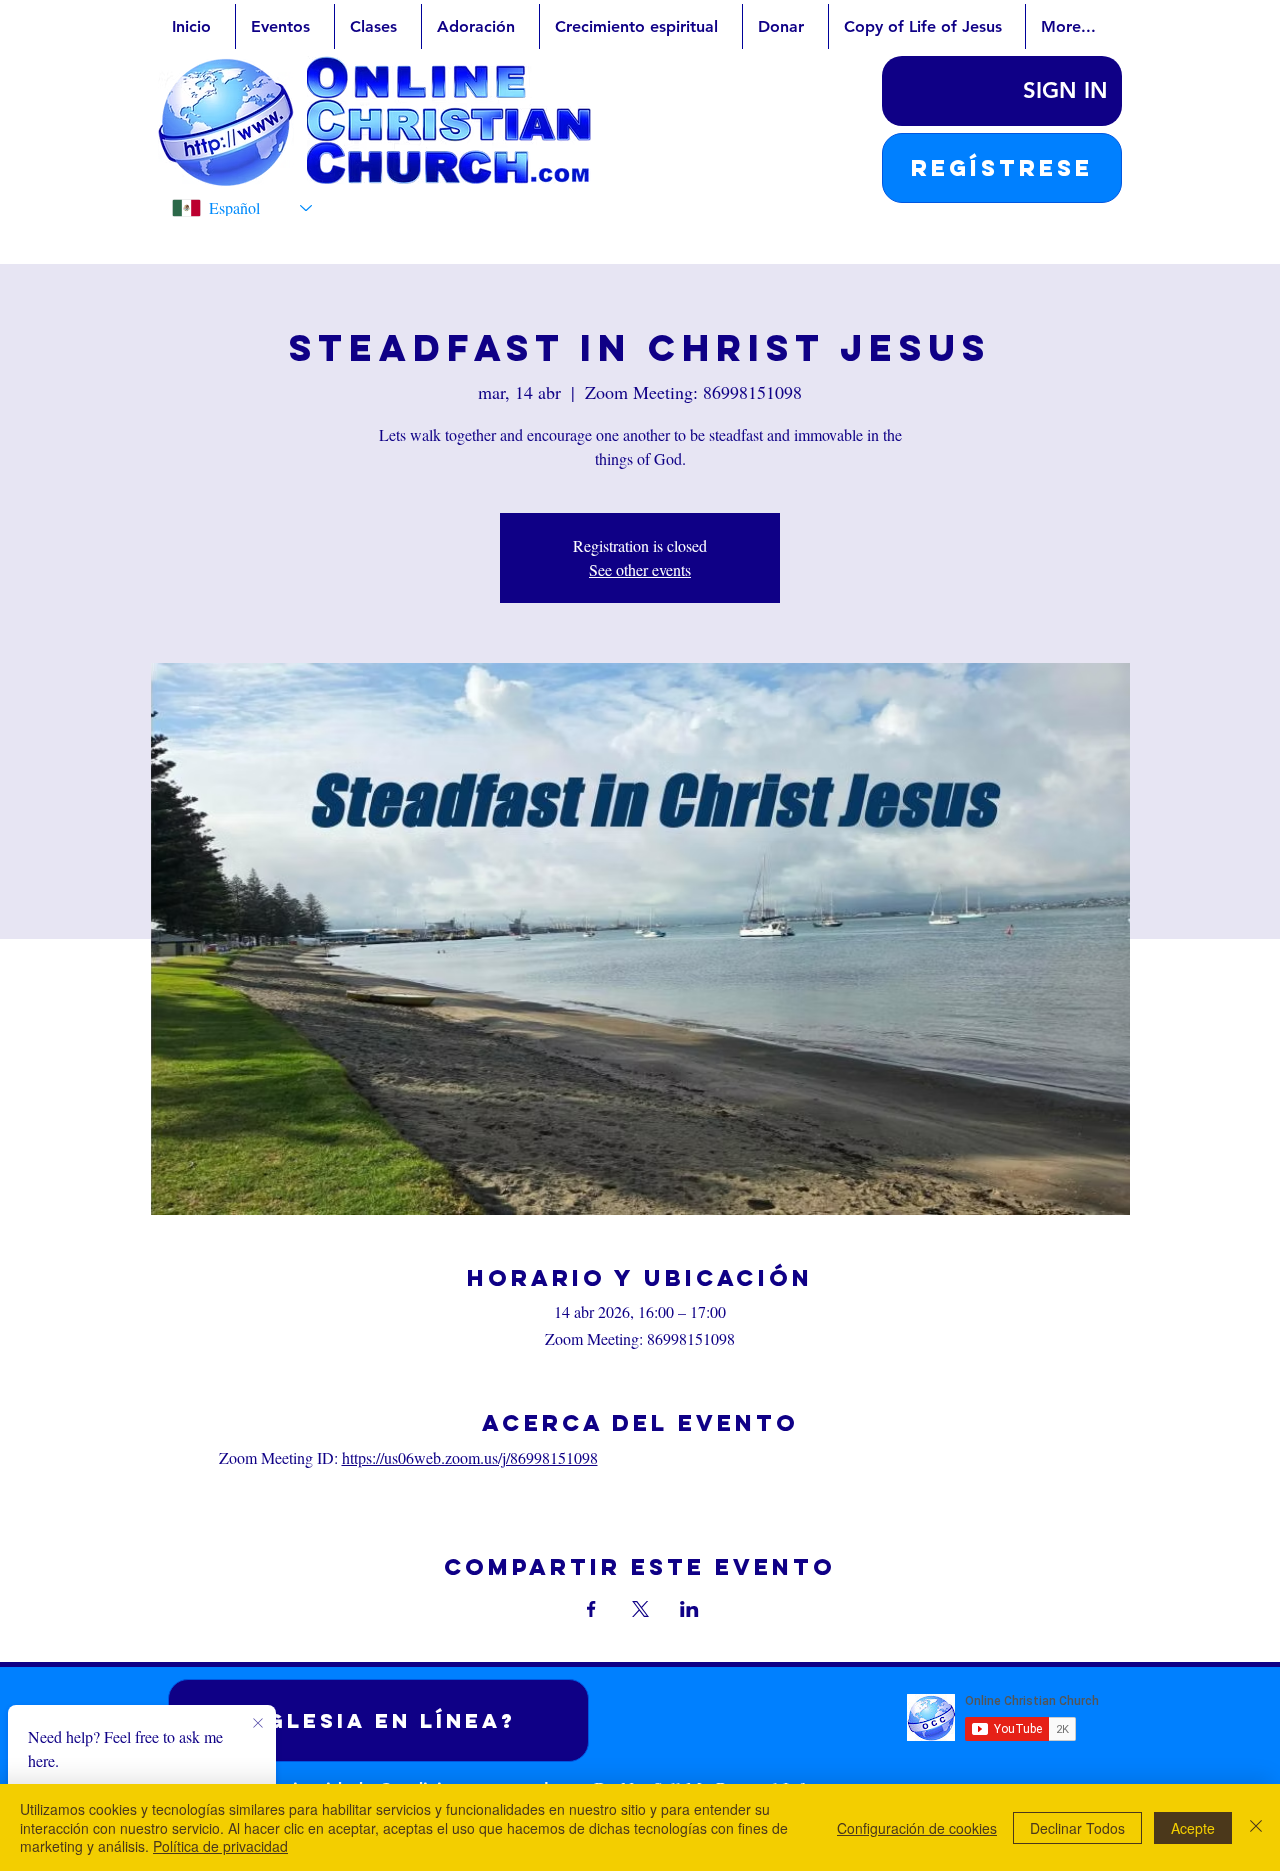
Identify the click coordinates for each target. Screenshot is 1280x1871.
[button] (1002, 168)
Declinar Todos (1077, 1828)
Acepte (1193, 1828)
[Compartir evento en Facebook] (591, 1609)
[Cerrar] (1256, 1827)
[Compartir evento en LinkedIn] (689, 1609)
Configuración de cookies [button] (917, 1828)
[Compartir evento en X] (640, 1609)
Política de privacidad (220, 1846)
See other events (640, 569)
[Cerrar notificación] (258, 1724)
